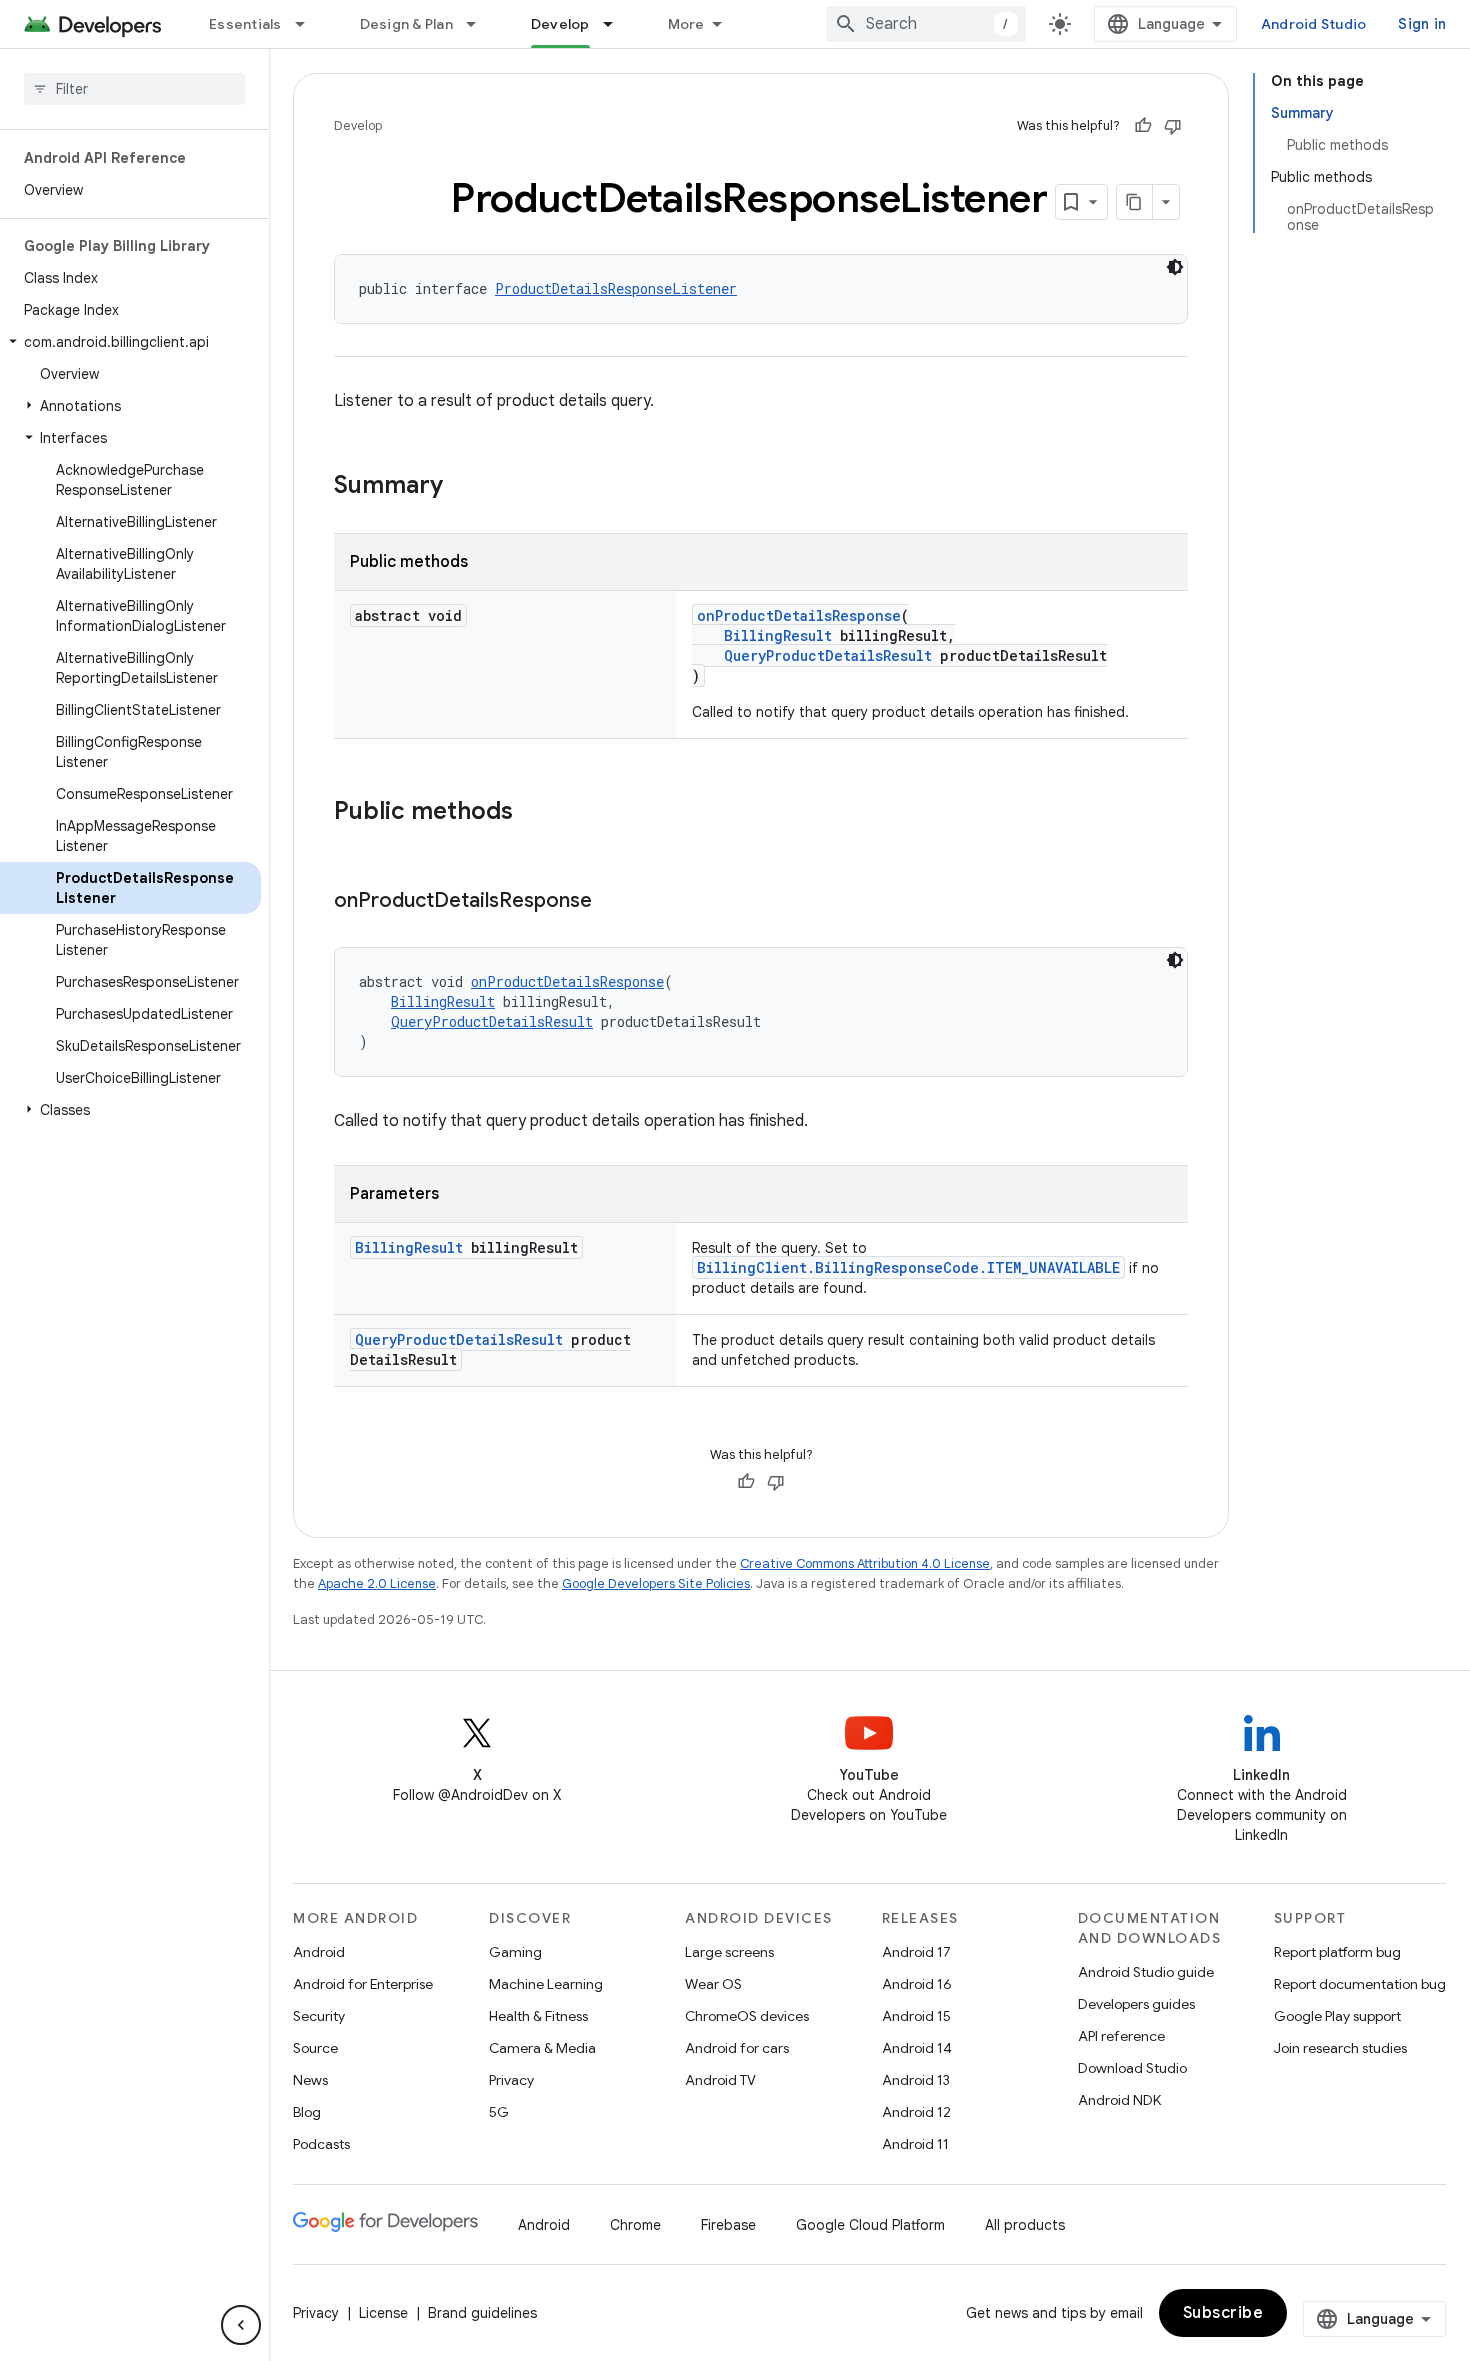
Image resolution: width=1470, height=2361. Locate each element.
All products (1025, 2225)
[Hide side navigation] (241, 2325)
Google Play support (1337, 2016)
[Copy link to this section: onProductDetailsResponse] (612, 902)
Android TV (720, 2080)
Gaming (515, 1952)
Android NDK (1119, 2100)
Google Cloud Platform (870, 2225)
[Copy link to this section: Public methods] (533, 813)
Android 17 (916, 1952)
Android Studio (1314, 24)
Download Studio (1132, 2068)
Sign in (1422, 24)
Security (319, 2016)
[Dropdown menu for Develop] (617, 24)
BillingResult (778, 635)
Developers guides (1136, 2004)
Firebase (728, 2225)
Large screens (729, 1952)
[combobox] (926, 24)
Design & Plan (406, 24)
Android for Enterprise (363, 1984)
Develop (560, 24)
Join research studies (1340, 2048)
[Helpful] (1143, 126)
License (383, 2313)
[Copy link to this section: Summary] (463, 487)
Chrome (635, 2225)
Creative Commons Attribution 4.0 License (865, 1563)
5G (499, 2112)
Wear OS (713, 1984)
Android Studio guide (1146, 1972)
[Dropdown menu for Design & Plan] (480, 24)
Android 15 (916, 2016)
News (310, 2080)
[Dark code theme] (1175, 267)
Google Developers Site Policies (656, 1583)
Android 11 (915, 2144)
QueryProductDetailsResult (828, 655)
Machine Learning (546, 1984)
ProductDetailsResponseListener (616, 288)
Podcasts (321, 2144)
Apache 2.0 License (377, 1583)
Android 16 (917, 1984)
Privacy (511, 2080)
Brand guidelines (482, 2313)
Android (319, 1952)
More (686, 24)
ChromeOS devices (747, 2016)
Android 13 (916, 2080)
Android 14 (917, 2048)
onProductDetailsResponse (799, 615)
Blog (307, 2112)
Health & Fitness (538, 2016)
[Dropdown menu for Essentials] (309, 24)
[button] (130, 342)
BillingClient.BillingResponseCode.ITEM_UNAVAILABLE (908, 1267)
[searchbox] (134, 89)
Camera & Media (542, 2048)
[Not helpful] (1173, 126)
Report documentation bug (1360, 1984)
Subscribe (1223, 2313)
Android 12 (916, 2112)
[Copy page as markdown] (1135, 202)
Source (315, 2048)
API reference (1121, 2036)
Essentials (245, 24)
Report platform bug (1337, 1952)
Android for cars (737, 2048)
